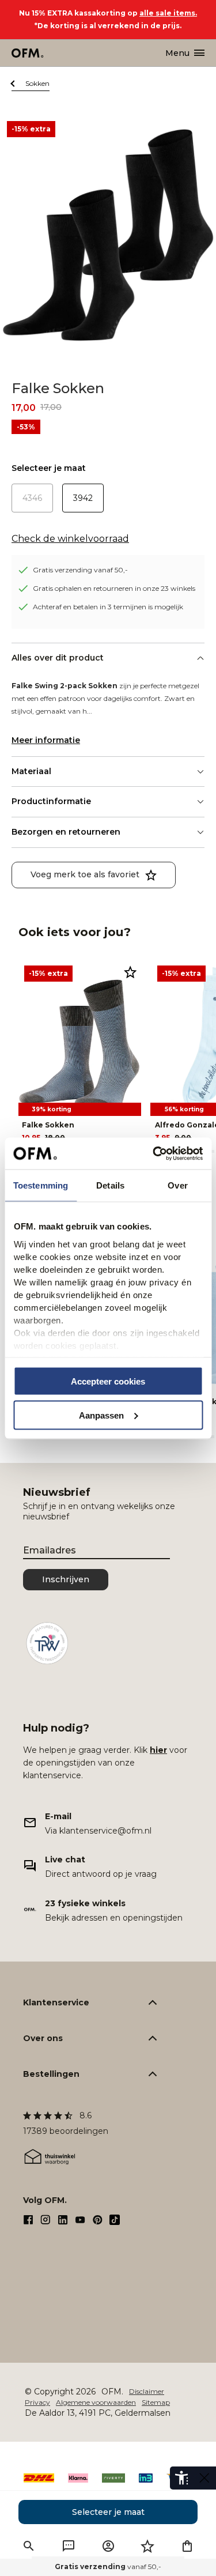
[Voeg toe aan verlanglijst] (130, 972)
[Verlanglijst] (147, 2546)
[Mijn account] (108, 2546)
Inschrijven (66, 1579)
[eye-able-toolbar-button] (181, 2478)
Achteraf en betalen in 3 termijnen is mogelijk (108, 607)
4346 (32, 498)
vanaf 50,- (108, 2566)
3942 (83, 498)
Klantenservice (56, 2002)
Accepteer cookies (108, 1381)
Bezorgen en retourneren (66, 832)
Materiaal (31, 771)
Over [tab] (177, 1185)
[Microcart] (187, 2546)
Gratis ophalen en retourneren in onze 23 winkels (114, 588)
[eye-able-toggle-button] (204, 2478)
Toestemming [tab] (41, 1185)
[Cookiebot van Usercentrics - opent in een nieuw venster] (154, 1153)
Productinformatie (51, 801)
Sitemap (156, 2402)
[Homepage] (28, 53)
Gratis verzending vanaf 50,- (80, 570)
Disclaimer (147, 2391)
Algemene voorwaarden (96, 2402)
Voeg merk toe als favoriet (85, 874)
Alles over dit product (58, 658)
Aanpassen (101, 1415)
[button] (29, 2546)
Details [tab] (110, 1185)
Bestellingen (51, 2074)
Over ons (43, 2038)
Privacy (37, 2402)
